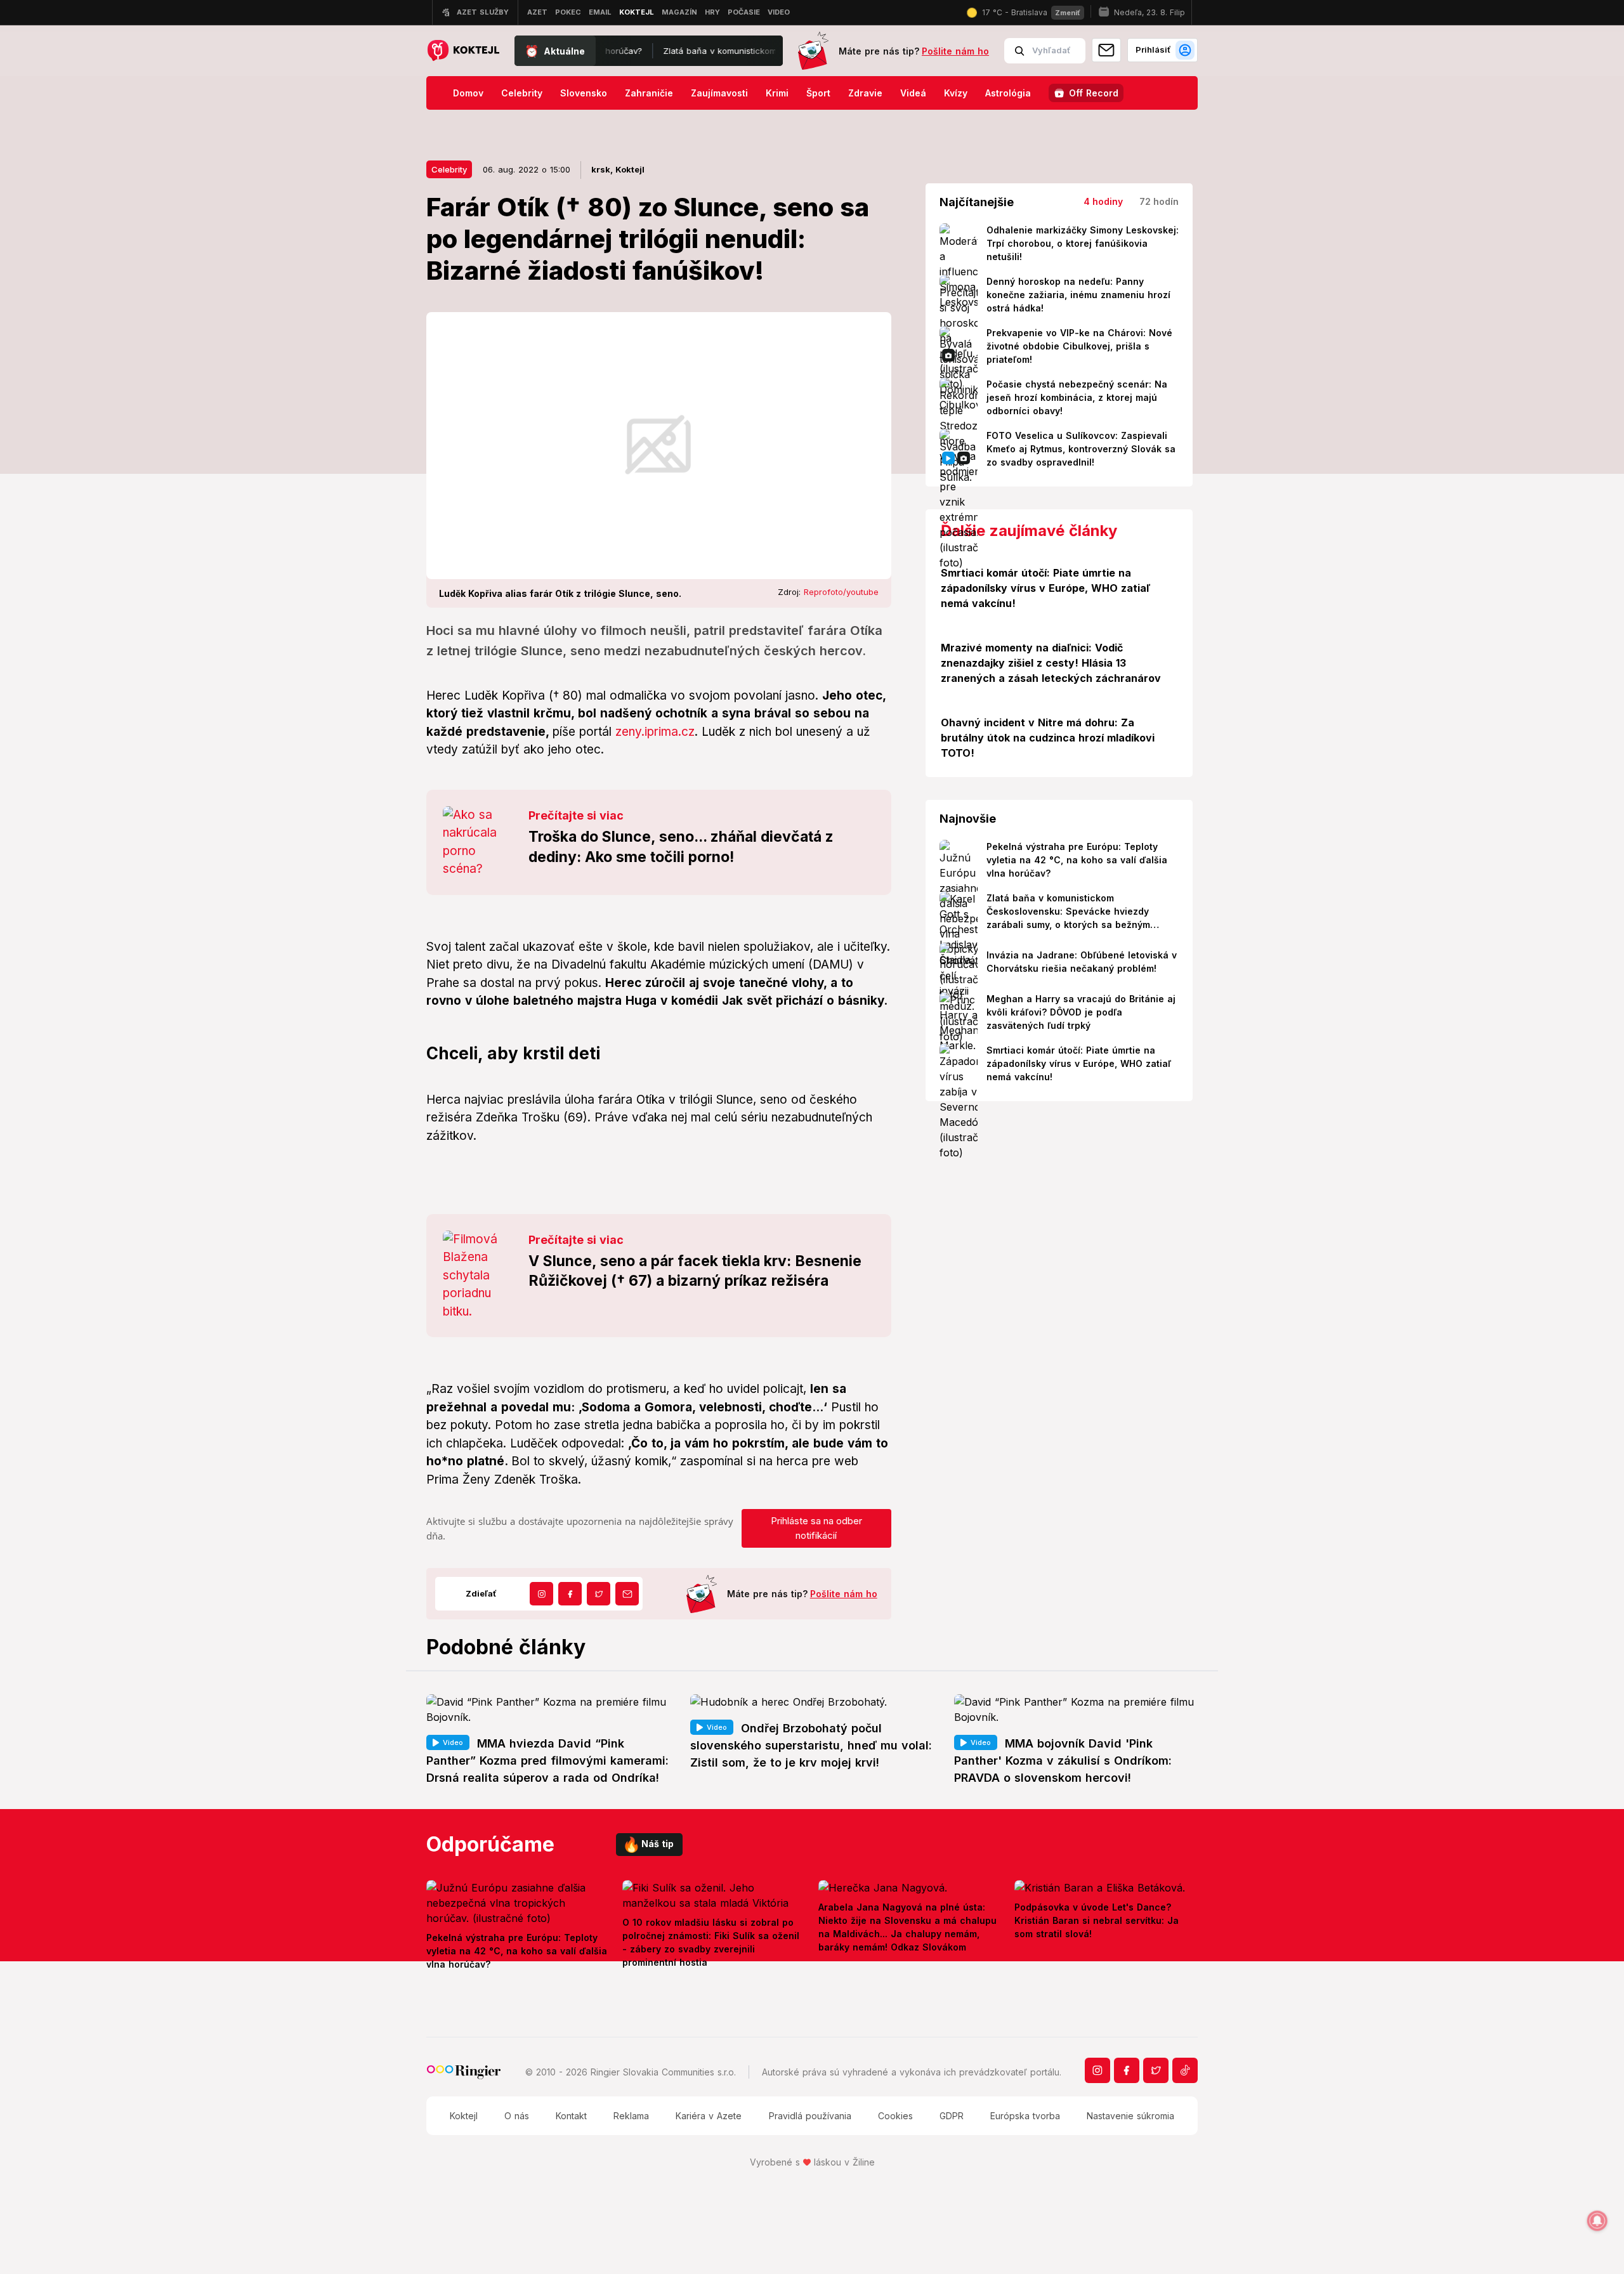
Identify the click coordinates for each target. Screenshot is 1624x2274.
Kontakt (571, 2116)
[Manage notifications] (1597, 2221)
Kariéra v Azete (709, 2116)
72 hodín (1159, 201)
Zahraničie (649, 93)
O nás (517, 2116)
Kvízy (956, 93)
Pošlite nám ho (955, 51)
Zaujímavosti (719, 93)
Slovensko (584, 93)
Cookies (895, 2116)
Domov (468, 93)
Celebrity (522, 93)
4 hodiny (1103, 201)
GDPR (952, 2116)
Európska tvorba (1025, 2116)
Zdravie (865, 93)
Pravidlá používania (810, 2116)
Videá (913, 93)
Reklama (631, 2116)
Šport (818, 93)
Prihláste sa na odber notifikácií (816, 1528)
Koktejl (464, 2116)
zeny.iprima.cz (655, 732)
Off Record (1094, 93)
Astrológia (1008, 93)
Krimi (777, 93)
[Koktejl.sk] (463, 51)
